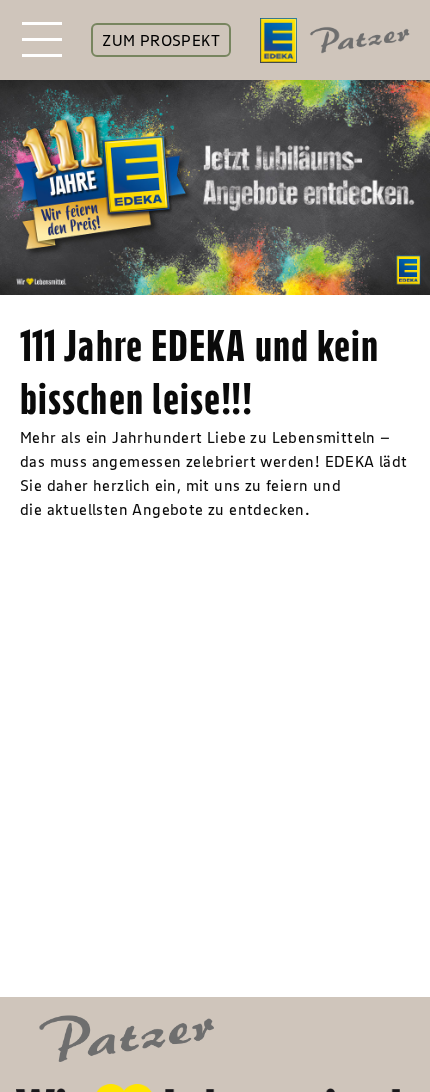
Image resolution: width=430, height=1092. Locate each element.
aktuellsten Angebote (125, 509)
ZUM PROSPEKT (161, 40)
